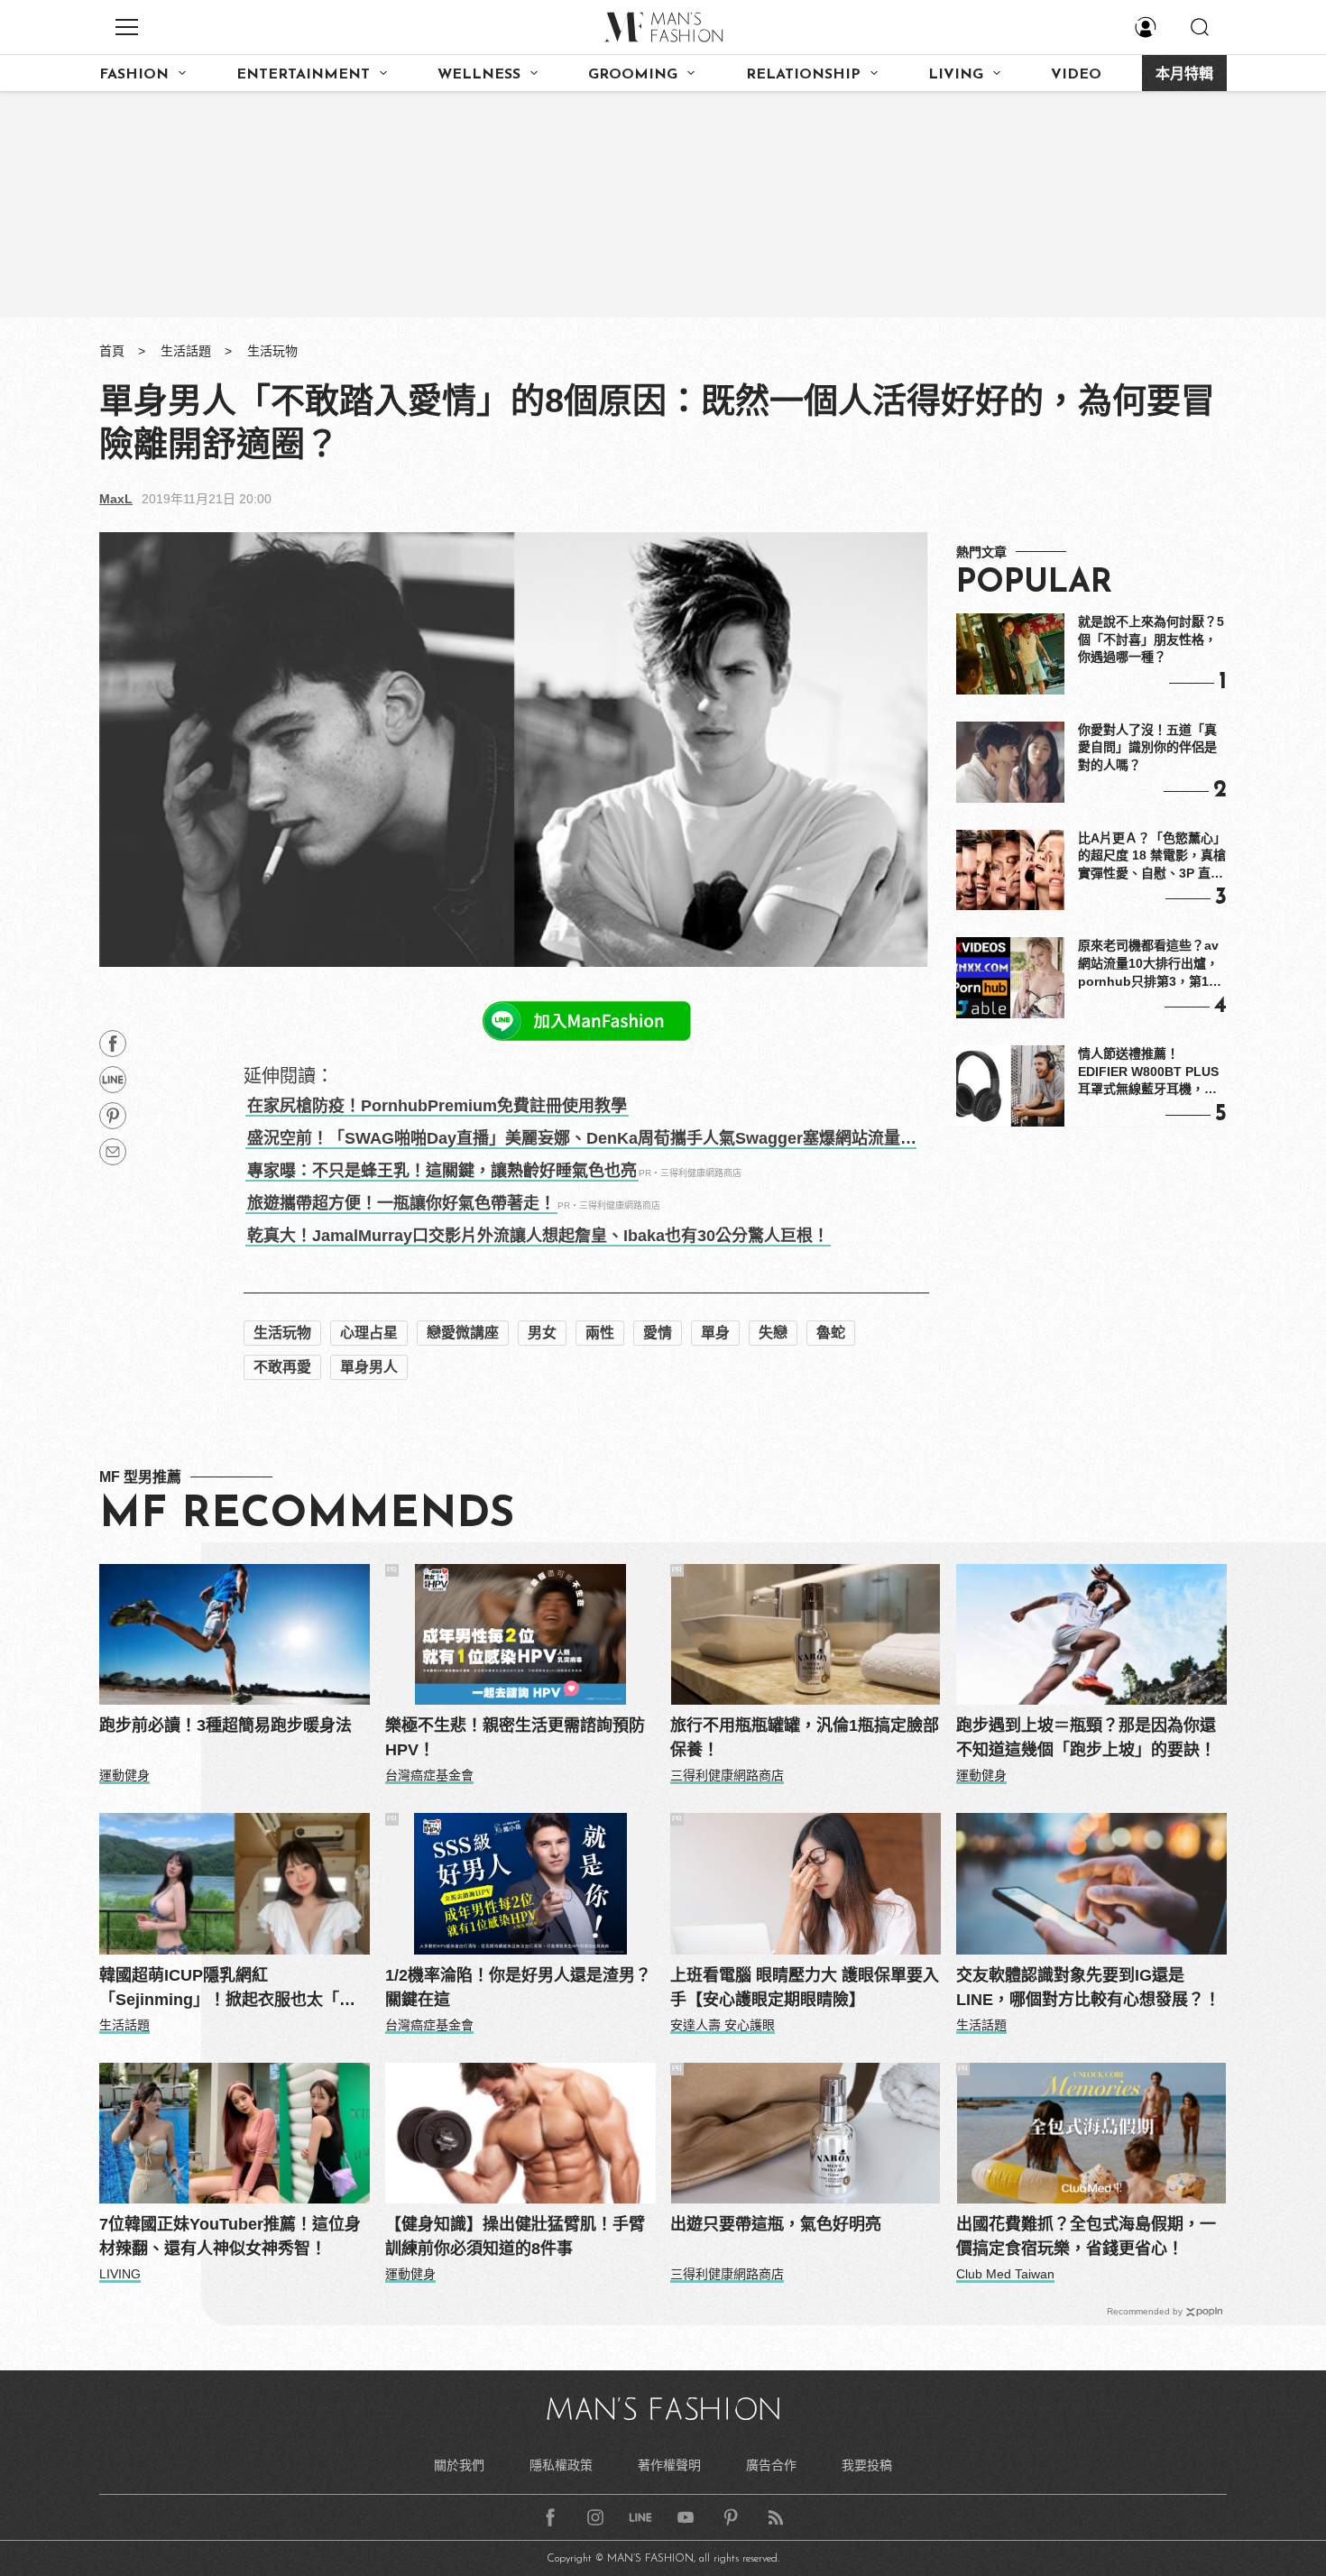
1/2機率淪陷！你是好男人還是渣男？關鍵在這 (518, 1987)
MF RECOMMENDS (307, 1515)
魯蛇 (831, 1333)
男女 (542, 1333)
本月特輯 (1184, 75)
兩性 (600, 1333)
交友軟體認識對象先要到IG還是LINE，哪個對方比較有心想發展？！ (1088, 1987)
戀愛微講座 (463, 1333)
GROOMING (633, 75)
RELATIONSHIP (803, 75)
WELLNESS (479, 75)
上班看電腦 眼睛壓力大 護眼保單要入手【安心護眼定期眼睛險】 (805, 1987)
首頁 (112, 351)
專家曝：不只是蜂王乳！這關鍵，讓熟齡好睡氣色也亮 (442, 1171)
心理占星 (369, 1333)
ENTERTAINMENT (303, 75)
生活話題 (186, 351)
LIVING (956, 75)
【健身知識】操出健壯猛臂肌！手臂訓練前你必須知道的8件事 (515, 2236)
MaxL (116, 499)
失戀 (773, 1333)
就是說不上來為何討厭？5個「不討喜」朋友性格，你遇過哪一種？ (1151, 639)
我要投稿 (867, 2465)
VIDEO (1076, 75)
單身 (715, 1333)
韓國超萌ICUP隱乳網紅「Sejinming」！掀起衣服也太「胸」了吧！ (231, 1989)
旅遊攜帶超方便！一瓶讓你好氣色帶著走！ (401, 1203)
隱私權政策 (561, 2465)
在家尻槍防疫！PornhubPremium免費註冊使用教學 (437, 1106)
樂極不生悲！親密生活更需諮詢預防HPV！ (515, 1738)
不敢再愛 (282, 1367)
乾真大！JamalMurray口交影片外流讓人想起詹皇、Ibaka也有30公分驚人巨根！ (538, 1236)
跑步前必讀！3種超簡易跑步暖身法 (226, 1725)
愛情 (658, 1333)
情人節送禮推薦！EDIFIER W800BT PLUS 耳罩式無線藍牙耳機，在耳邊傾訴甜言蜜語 (1148, 1072)
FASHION (134, 75)
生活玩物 (272, 351)
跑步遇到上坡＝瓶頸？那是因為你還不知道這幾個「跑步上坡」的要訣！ (1086, 1738)
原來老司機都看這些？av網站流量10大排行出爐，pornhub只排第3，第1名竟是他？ (1150, 964)
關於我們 (459, 2465)
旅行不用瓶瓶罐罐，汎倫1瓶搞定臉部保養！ (805, 1738)
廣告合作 (771, 2465)
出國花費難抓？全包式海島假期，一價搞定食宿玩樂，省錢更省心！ (1086, 2236)
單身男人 (369, 1367)
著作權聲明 (669, 2465)
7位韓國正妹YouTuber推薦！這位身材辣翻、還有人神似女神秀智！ (230, 2236)
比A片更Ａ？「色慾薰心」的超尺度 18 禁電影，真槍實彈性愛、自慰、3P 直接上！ (1152, 857)
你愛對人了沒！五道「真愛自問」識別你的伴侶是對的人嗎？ (1147, 747)
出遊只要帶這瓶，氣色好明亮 (776, 2224)
